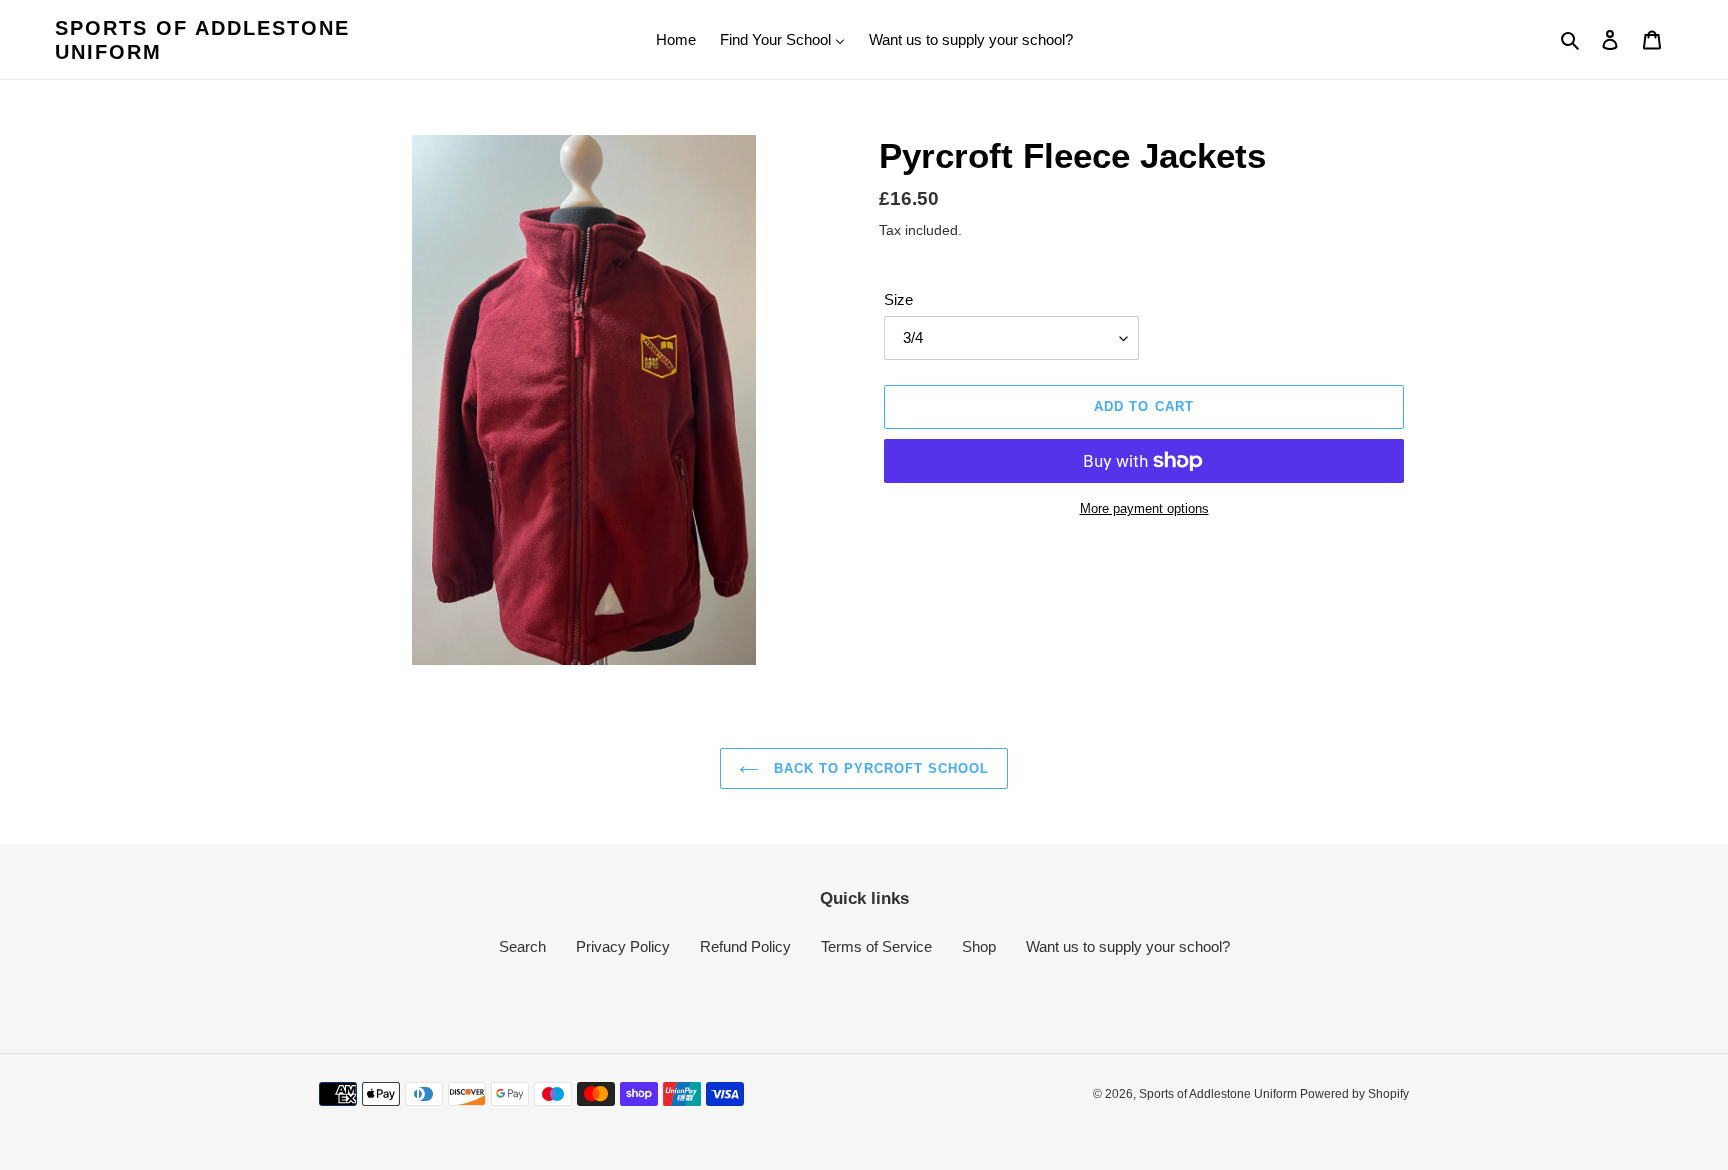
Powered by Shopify (1354, 1094)
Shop (979, 946)
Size (898, 299)
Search (522, 946)
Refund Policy (745, 946)
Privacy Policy (623, 946)
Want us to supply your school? (1128, 946)
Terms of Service (876, 946)
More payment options (1144, 508)
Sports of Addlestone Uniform (202, 40)
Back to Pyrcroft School (879, 768)
